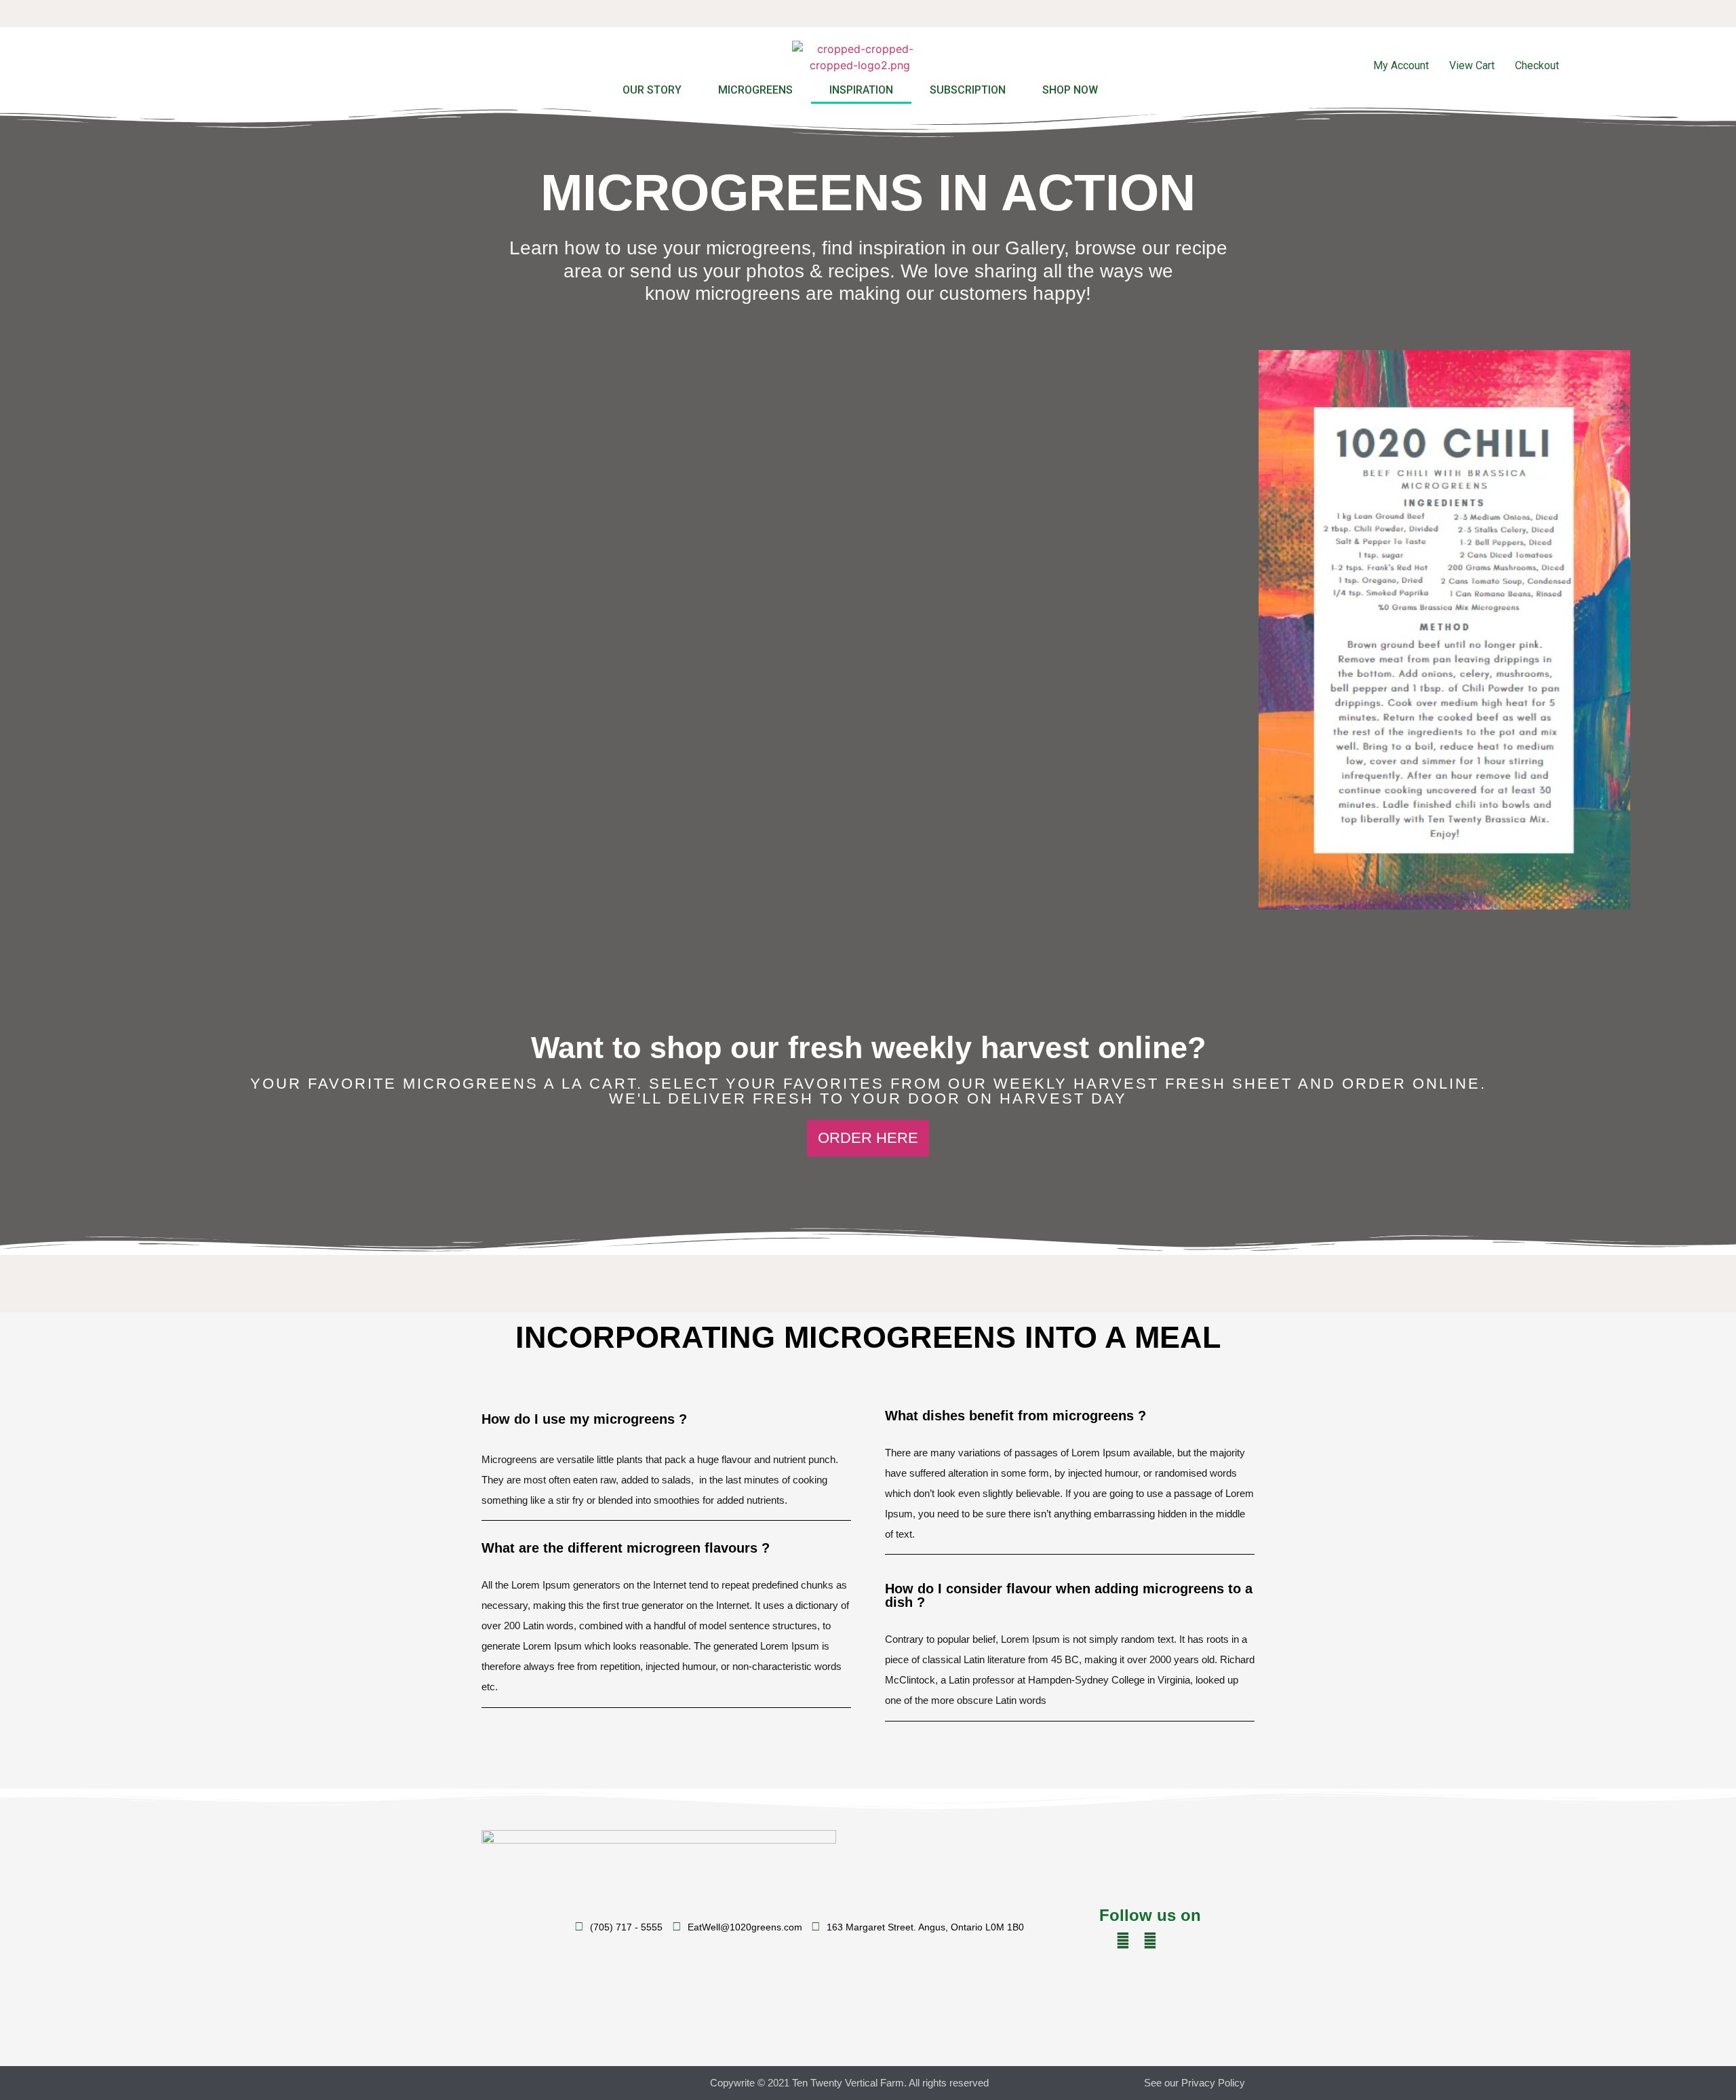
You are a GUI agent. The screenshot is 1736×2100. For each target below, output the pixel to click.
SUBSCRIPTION (968, 90)
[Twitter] (1123, 1941)
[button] (868, 1138)
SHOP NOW (1070, 90)
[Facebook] (1150, 1941)
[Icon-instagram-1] (1177, 1941)
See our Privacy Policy (1195, 2083)
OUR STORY (652, 90)
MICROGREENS (755, 90)
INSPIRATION (861, 90)
